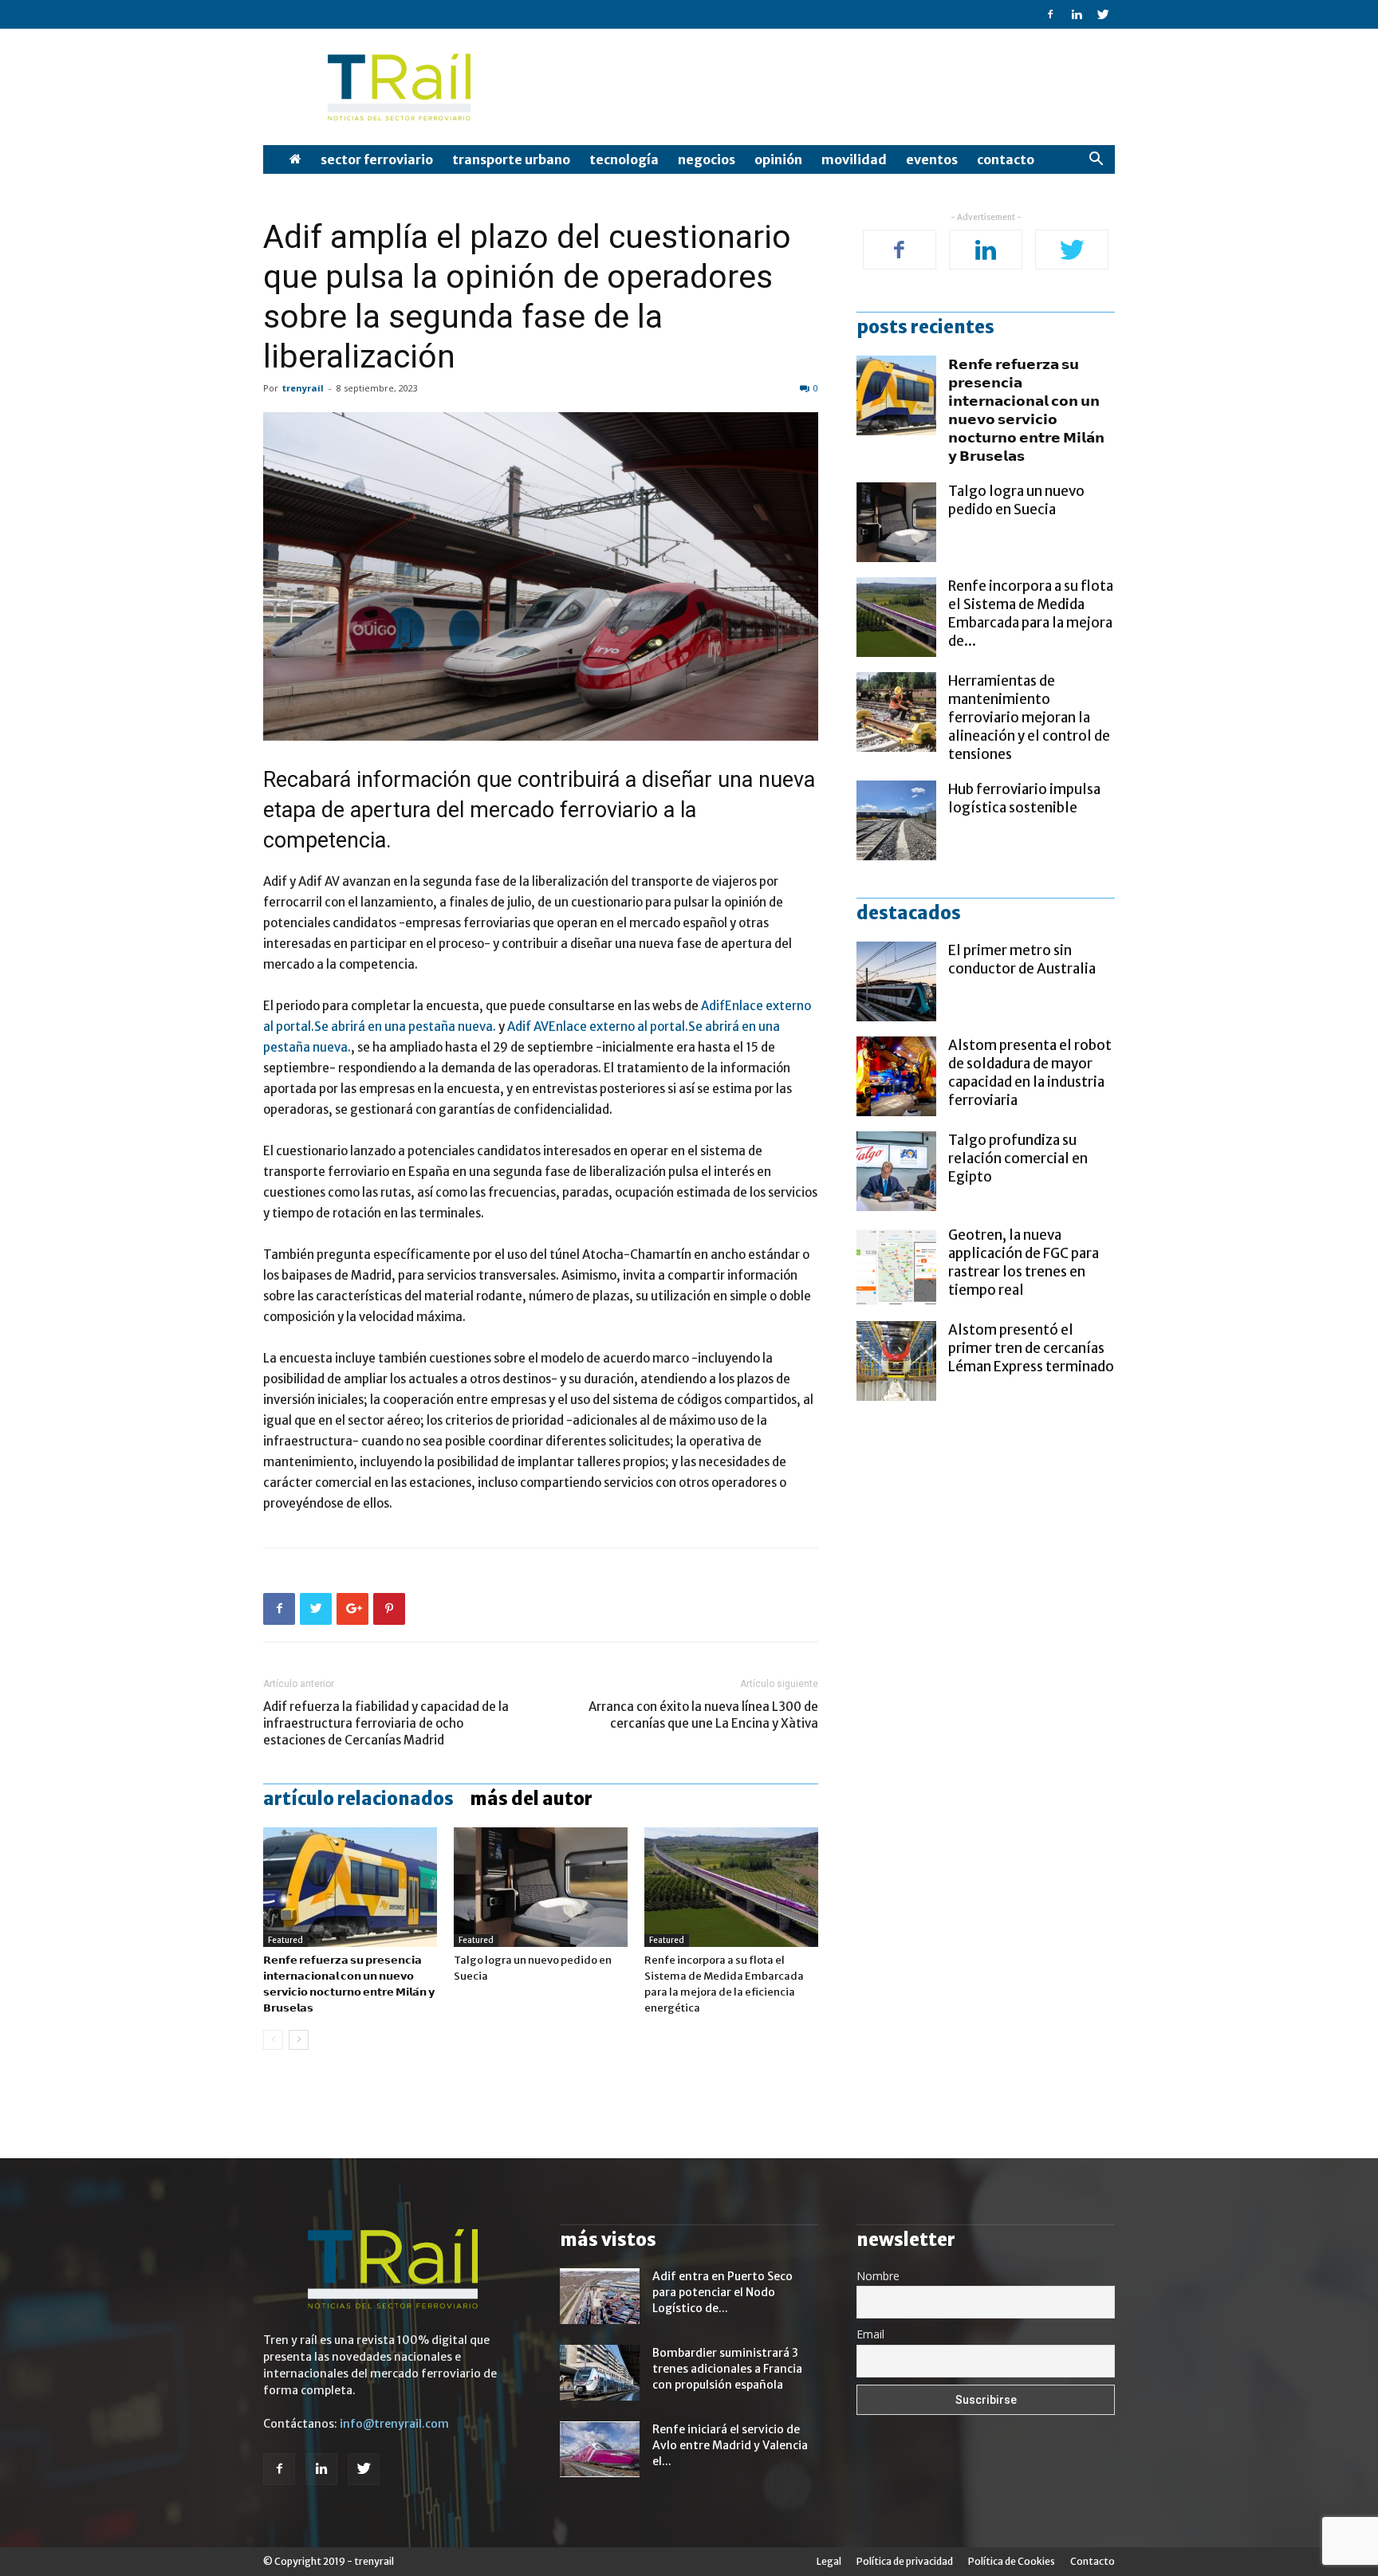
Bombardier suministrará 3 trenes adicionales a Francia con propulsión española (727, 2369)
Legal (829, 2561)
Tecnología (624, 159)
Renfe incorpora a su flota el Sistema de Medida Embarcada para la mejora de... (1031, 614)
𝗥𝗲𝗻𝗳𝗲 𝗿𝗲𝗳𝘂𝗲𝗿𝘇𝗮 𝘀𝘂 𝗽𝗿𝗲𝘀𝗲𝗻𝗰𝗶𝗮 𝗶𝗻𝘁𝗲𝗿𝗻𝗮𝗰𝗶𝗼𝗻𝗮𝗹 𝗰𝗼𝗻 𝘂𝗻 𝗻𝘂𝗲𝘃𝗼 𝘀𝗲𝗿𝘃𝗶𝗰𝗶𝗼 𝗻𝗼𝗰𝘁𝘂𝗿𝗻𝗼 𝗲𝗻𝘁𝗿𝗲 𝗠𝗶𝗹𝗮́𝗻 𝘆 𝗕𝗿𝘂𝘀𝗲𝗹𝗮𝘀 (1026, 410)
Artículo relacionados (358, 1799)
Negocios (707, 159)
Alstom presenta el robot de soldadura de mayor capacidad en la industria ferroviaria (1030, 1073)
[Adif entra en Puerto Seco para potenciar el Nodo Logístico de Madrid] (600, 2296)
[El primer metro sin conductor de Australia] (896, 981)
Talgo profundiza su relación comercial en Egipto (1018, 1158)
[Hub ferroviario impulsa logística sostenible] (896, 820)
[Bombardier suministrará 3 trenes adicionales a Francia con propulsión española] (600, 2373)
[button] (1096, 161)
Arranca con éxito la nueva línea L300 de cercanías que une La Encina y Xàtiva (703, 1715)
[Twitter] (1103, 14)
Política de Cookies (1012, 2561)
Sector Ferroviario (377, 159)
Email (870, 2334)
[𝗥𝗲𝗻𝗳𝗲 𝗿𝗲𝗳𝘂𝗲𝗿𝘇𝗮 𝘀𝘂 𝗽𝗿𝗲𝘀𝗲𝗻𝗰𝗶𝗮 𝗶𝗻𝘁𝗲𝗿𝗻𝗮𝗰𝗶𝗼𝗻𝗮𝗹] (350, 1887)
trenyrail (303, 388)
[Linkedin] (1077, 14)
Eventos (932, 159)
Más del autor (531, 1799)
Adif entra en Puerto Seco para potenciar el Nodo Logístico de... (722, 2292)
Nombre (878, 2276)
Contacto (1006, 159)
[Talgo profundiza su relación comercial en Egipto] (896, 1171)
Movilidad (854, 159)
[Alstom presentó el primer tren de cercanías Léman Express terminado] (896, 1361)
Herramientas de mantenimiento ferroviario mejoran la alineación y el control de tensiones (1029, 718)
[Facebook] (1050, 14)
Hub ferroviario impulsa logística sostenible (1024, 798)
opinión (778, 159)
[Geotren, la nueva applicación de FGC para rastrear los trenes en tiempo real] (896, 1266)
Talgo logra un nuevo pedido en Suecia (1016, 500)
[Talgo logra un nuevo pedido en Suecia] (541, 1887)
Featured (285, 1940)
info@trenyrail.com (394, 2424)
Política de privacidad (905, 2561)
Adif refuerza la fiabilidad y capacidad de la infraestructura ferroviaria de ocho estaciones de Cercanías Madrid (386, 1723)
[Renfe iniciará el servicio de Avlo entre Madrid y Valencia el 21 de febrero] (600, 2449)
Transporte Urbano (511, 159)
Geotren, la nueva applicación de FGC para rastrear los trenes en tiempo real (1024, 1262)
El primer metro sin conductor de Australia (1022, 960)
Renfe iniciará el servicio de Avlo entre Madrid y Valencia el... (730, 2445)
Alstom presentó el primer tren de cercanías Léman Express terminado (1031, 1348)
